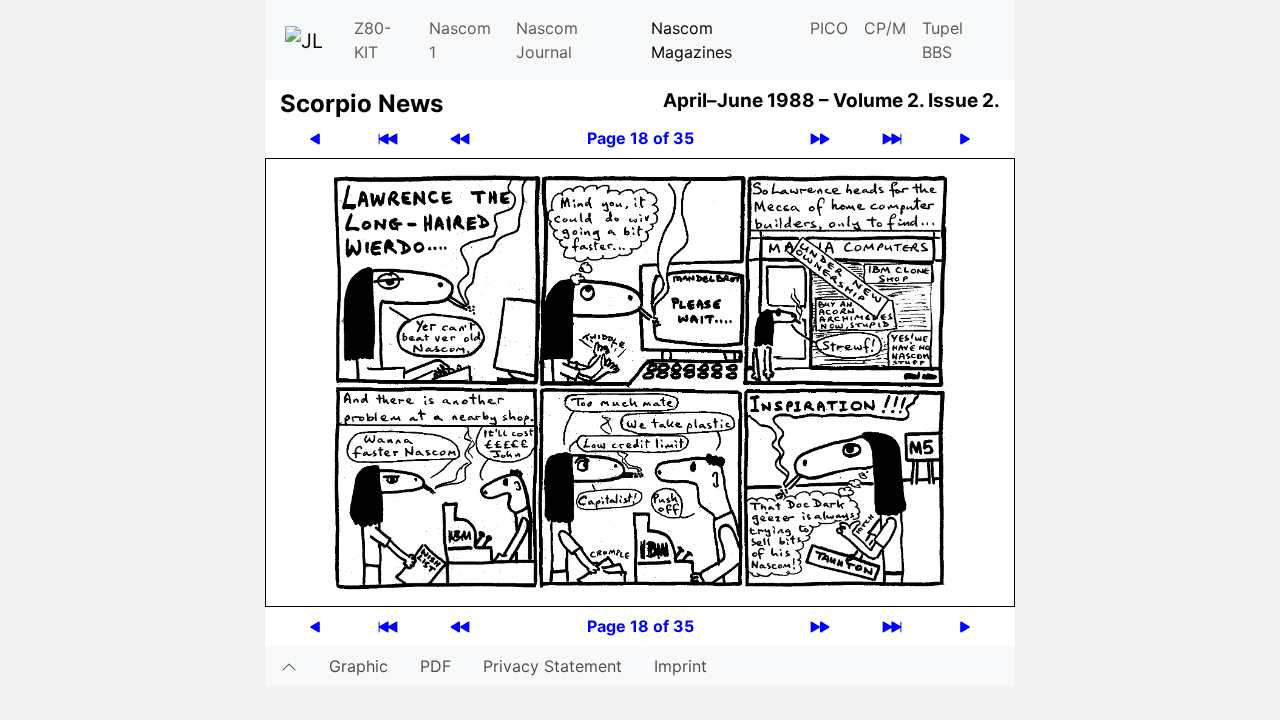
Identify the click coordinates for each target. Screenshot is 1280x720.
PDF (435, 666)
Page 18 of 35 (640, 138)
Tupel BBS (942, 40)
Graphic (358, 666)
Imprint (680, 666)
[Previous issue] (460, 138)
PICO (829, 28)
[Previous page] (315, 138)
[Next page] (965, 138)
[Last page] (892, 138)
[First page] (388, 138)
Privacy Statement (552, 666)
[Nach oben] (289, 666)
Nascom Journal (547, 40)
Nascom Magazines (691, 40)
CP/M (885, 28)
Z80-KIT (372, 40)
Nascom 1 (460, 40)
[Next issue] (820, 138)
